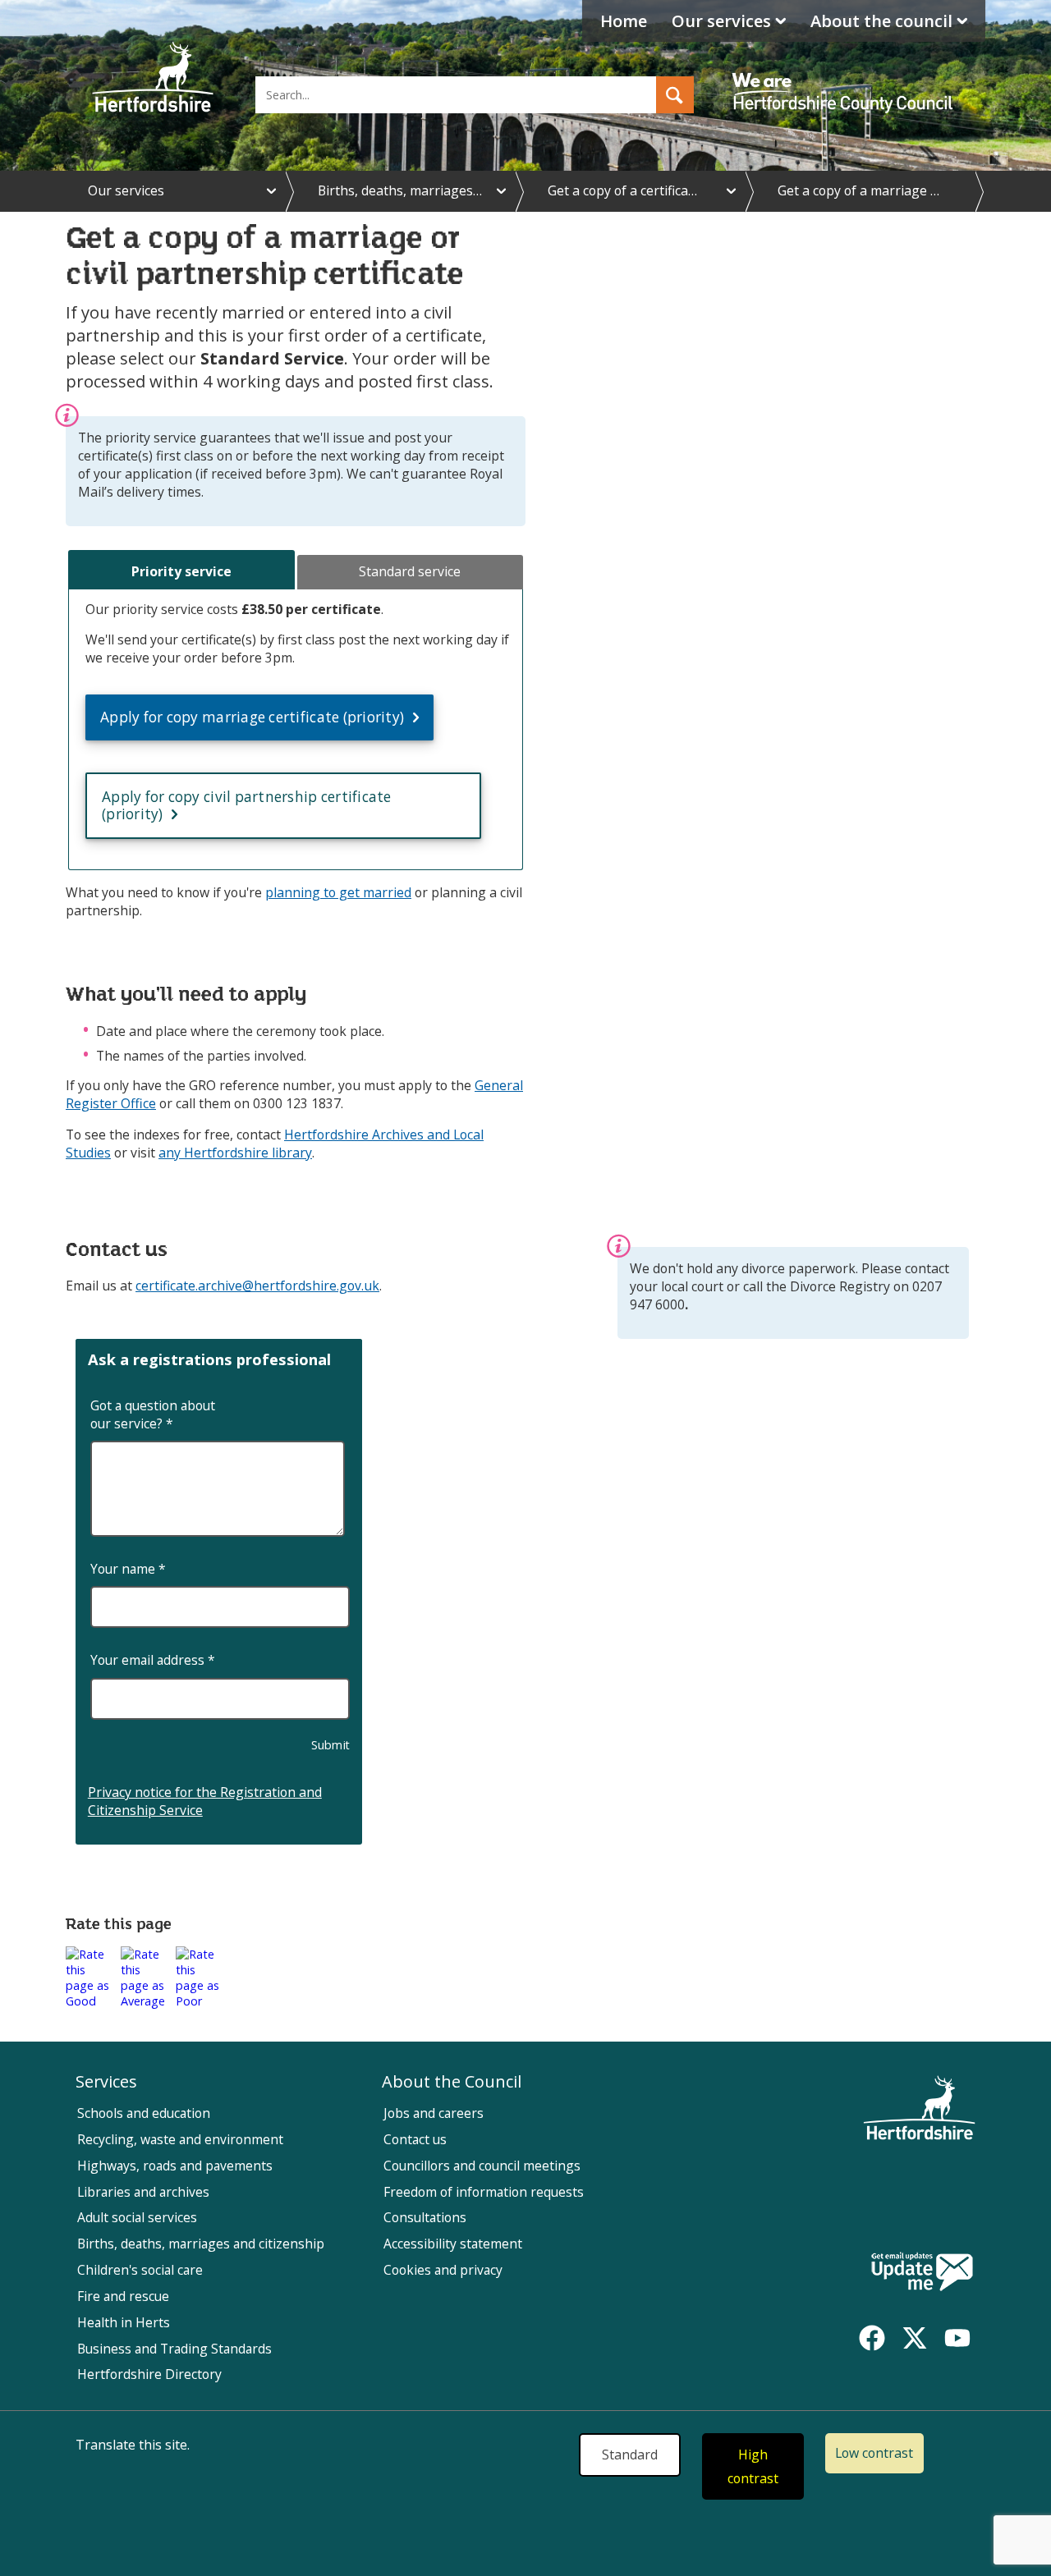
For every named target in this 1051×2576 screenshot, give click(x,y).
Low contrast (874, 2453)
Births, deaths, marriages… (400, 190)
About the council (881, 21)
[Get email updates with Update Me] (922, 2273)
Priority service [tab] (181, 571)
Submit (331, 1745)
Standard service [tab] (410, 571)
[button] (675, 95)
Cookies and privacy (443, 2270)
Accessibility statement (453, 2244)
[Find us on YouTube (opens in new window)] (957, 2338)
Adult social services (137, 2217)
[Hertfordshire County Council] (845, 78)
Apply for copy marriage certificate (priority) (252, 717)
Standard (630, 2455)
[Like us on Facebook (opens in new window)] (872, 2338)
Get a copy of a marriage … (858, 190)
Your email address (153, 1660)
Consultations (425, 2217)
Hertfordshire (153, 78)
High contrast (753, 2466)
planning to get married (338, 892)
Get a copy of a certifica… (622, 190)
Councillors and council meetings (482, 2166)
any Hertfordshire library (235, 1153)
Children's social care (140, 2270)
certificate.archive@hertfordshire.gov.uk (257, 1286)
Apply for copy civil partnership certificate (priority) (247, 805)
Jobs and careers (434, 2113)
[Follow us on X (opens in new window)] (915, 2338)
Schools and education (144, 2113)
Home (624, 21)
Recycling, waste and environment (180, 2139)
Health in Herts (124, 2322)
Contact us (415, 2139)
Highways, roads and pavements (175, 2166)
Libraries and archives (143, 2192)
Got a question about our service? (153, 1415)
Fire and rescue (123, 2296)
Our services (721, 21)
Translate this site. (133, 2445)
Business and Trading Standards (174, 2349)
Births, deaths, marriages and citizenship (201, 2244)
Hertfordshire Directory (149, 2374)
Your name (128, 1569)
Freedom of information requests (484, 2192)
